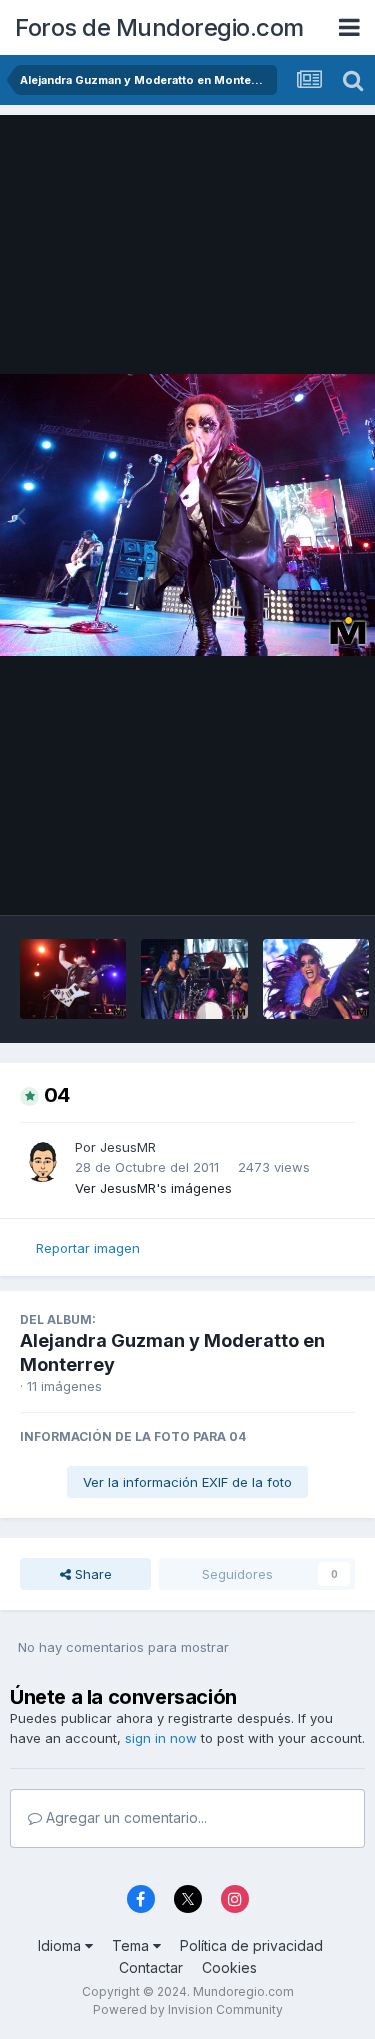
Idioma (61, 1945)
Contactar (151, 1967)
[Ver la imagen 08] (73, 979)
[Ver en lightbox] (187, 514)
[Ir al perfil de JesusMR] (42, 1160)
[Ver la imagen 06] (316, 979)
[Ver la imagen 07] (194, 979)
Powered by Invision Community (188, 2009)
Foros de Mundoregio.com (159, 27)
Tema (132, 1945)
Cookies (229, 1967)
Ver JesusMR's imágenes (153, 1188)
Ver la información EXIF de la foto (187, 1482)
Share (91, 1574)
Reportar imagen (88, 1248)
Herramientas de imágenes (245, 879)
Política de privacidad (251, 1945)
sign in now (161, 1738)
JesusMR (128, 1147)
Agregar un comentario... (124, 1817)
